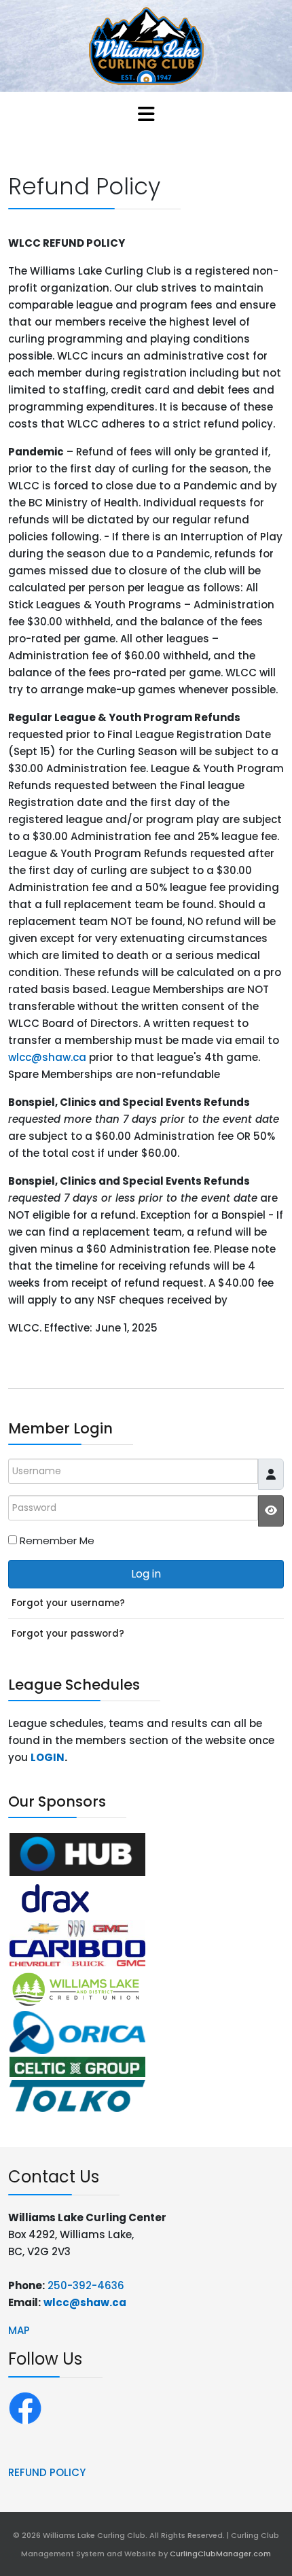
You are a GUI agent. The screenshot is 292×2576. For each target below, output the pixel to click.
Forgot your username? (68, 1603)
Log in (146, 1574)
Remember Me (57, 1541)
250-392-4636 (86, 2285)
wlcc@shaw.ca (47, 1057)
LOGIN (48, 1757)
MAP (19, 2330)
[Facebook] (25, 2407)
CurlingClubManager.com (220, 2554)
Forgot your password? (68, 1634)
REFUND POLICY (47, 2472)
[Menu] (146, 116)
